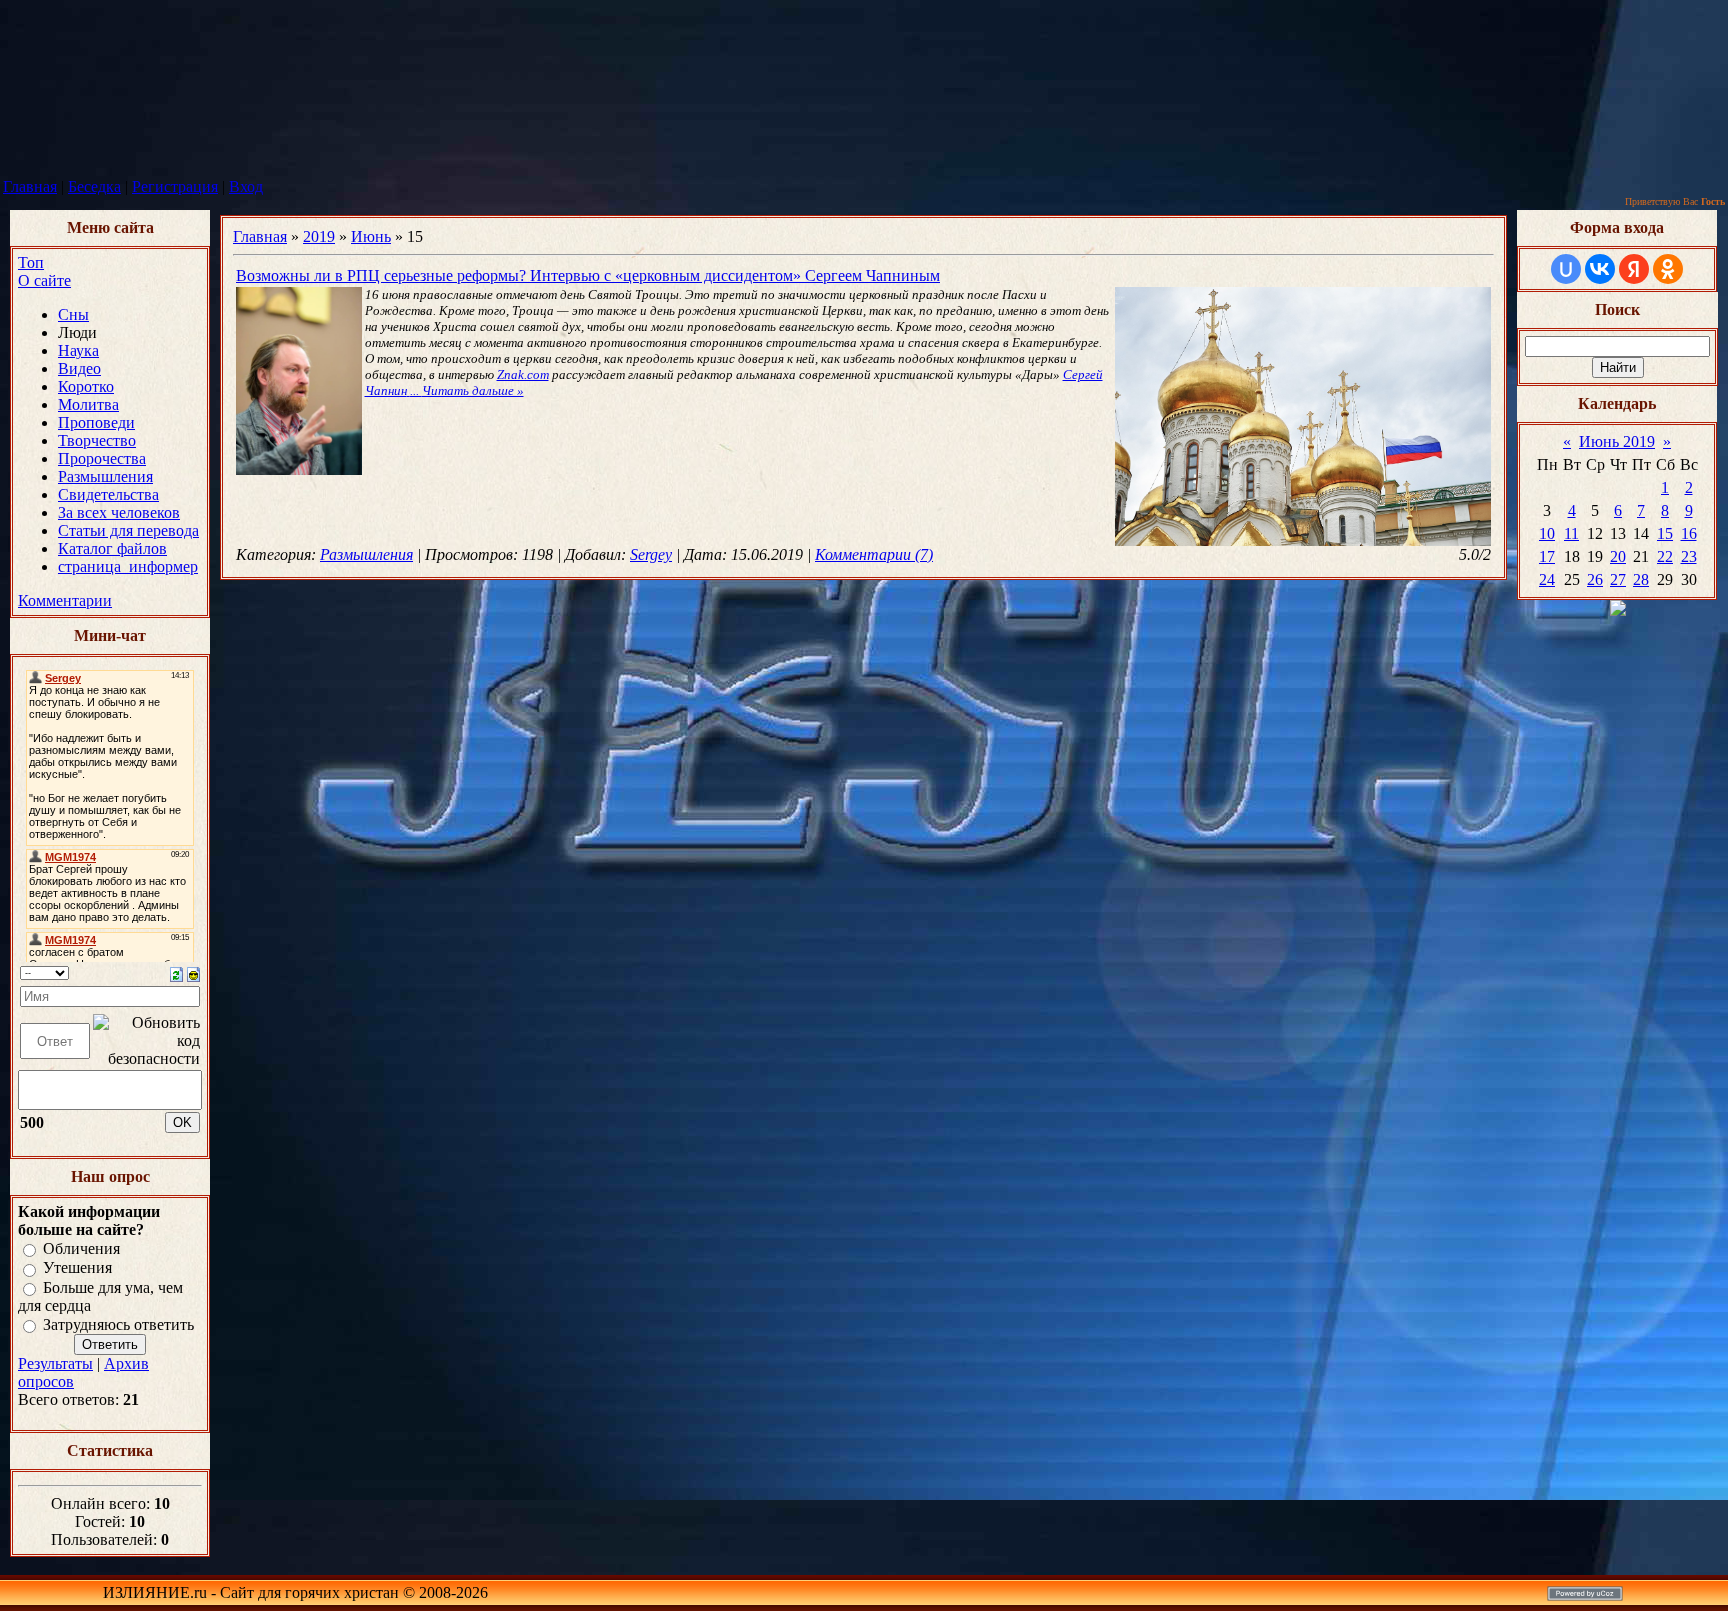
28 (1641, 579)
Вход (246, 186)
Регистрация (175, 186)
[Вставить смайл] (193, 972)
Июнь (371, 236)
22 (1665, 556)
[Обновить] (176, 972)
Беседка (94, 186)
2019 (319, 236)
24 (1547, 579)
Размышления (366, 554)
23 (1689, 556)
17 (1547, 556)
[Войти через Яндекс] (1634, 269)
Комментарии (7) (874, 554)
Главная (30, 186)
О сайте (44, 280)
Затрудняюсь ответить (118, 1324)
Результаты (55, 1363)
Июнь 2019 (1617, 441)
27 (1618, 579)
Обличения (81, 1248)
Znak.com (523, 374)
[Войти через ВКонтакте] (1600, 269)
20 (1618, 556)
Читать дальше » (473, 390)
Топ (31, 262)
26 (1595, 579)
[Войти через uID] (1566, 269)
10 (1547, 533)
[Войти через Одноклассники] (1668, 269)
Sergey (651, 554)
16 (1689, 533)
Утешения (77, 1268)
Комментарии (65, 600)
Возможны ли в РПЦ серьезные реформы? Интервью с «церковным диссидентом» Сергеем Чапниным (588, 275)
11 (1571, 533)
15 (1665, 533)
